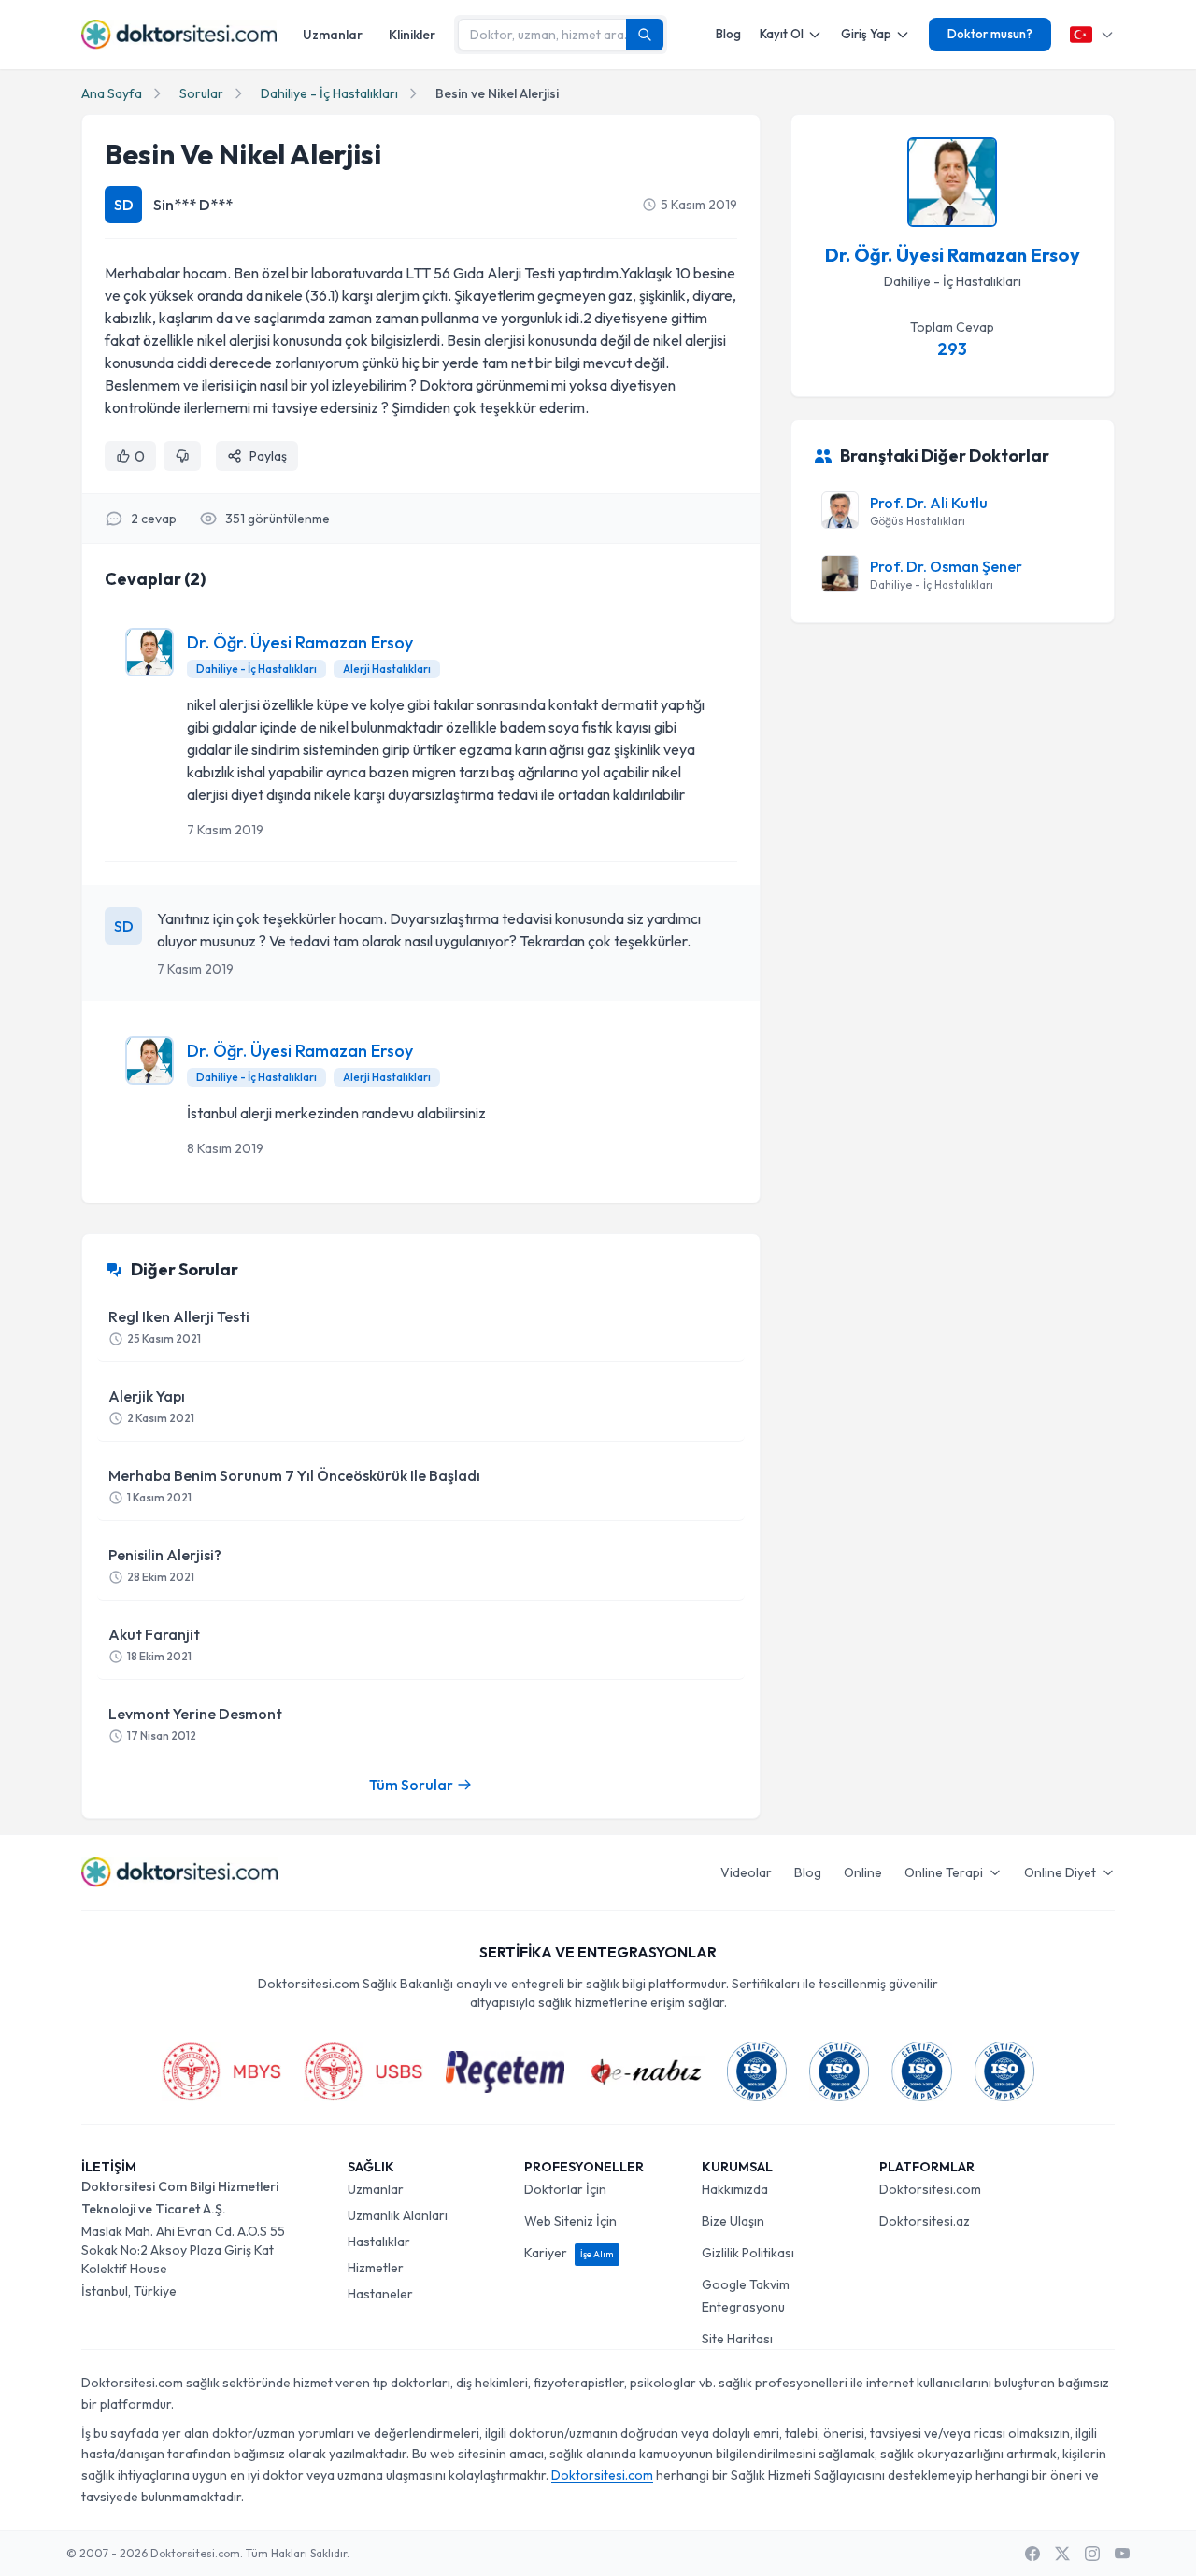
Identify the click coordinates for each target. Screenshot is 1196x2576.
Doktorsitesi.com (930, 2189)
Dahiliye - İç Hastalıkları (329, 93)
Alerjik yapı (151, 1406)
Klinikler (412, 35)
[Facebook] (1032, 2554)
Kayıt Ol (782, 34)
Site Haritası (737, 2339)
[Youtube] (1122, 2554)
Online (863, 1872)
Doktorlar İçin (565, 2189)
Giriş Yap (866, 34)
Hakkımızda (735, 2189)
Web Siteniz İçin (570, 2221)
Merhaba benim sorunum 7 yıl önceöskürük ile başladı (294, 1485)
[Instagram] (1092, 2554)
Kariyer (569, 2253)
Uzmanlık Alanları (398, 2215)
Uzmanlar (333, 35)
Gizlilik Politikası (748, 2253)
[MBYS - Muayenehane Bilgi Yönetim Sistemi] (221, 2071)
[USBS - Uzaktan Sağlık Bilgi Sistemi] (363, 2071)
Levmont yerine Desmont (195, 1723)
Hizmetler (376, 2268)
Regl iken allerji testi (179, 1326)
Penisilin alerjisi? (165, 1565)
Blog (728, 34)
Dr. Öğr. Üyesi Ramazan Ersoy (300, 642)
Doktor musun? (990, 34)
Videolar (746, 1872)
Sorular (201, 93)
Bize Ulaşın (733, 2221)
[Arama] (645, 35)
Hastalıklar (379, 2242)
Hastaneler (380, 2294)
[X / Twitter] (1062, 2554)
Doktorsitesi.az (925, 2221)
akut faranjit (154, 1644)
